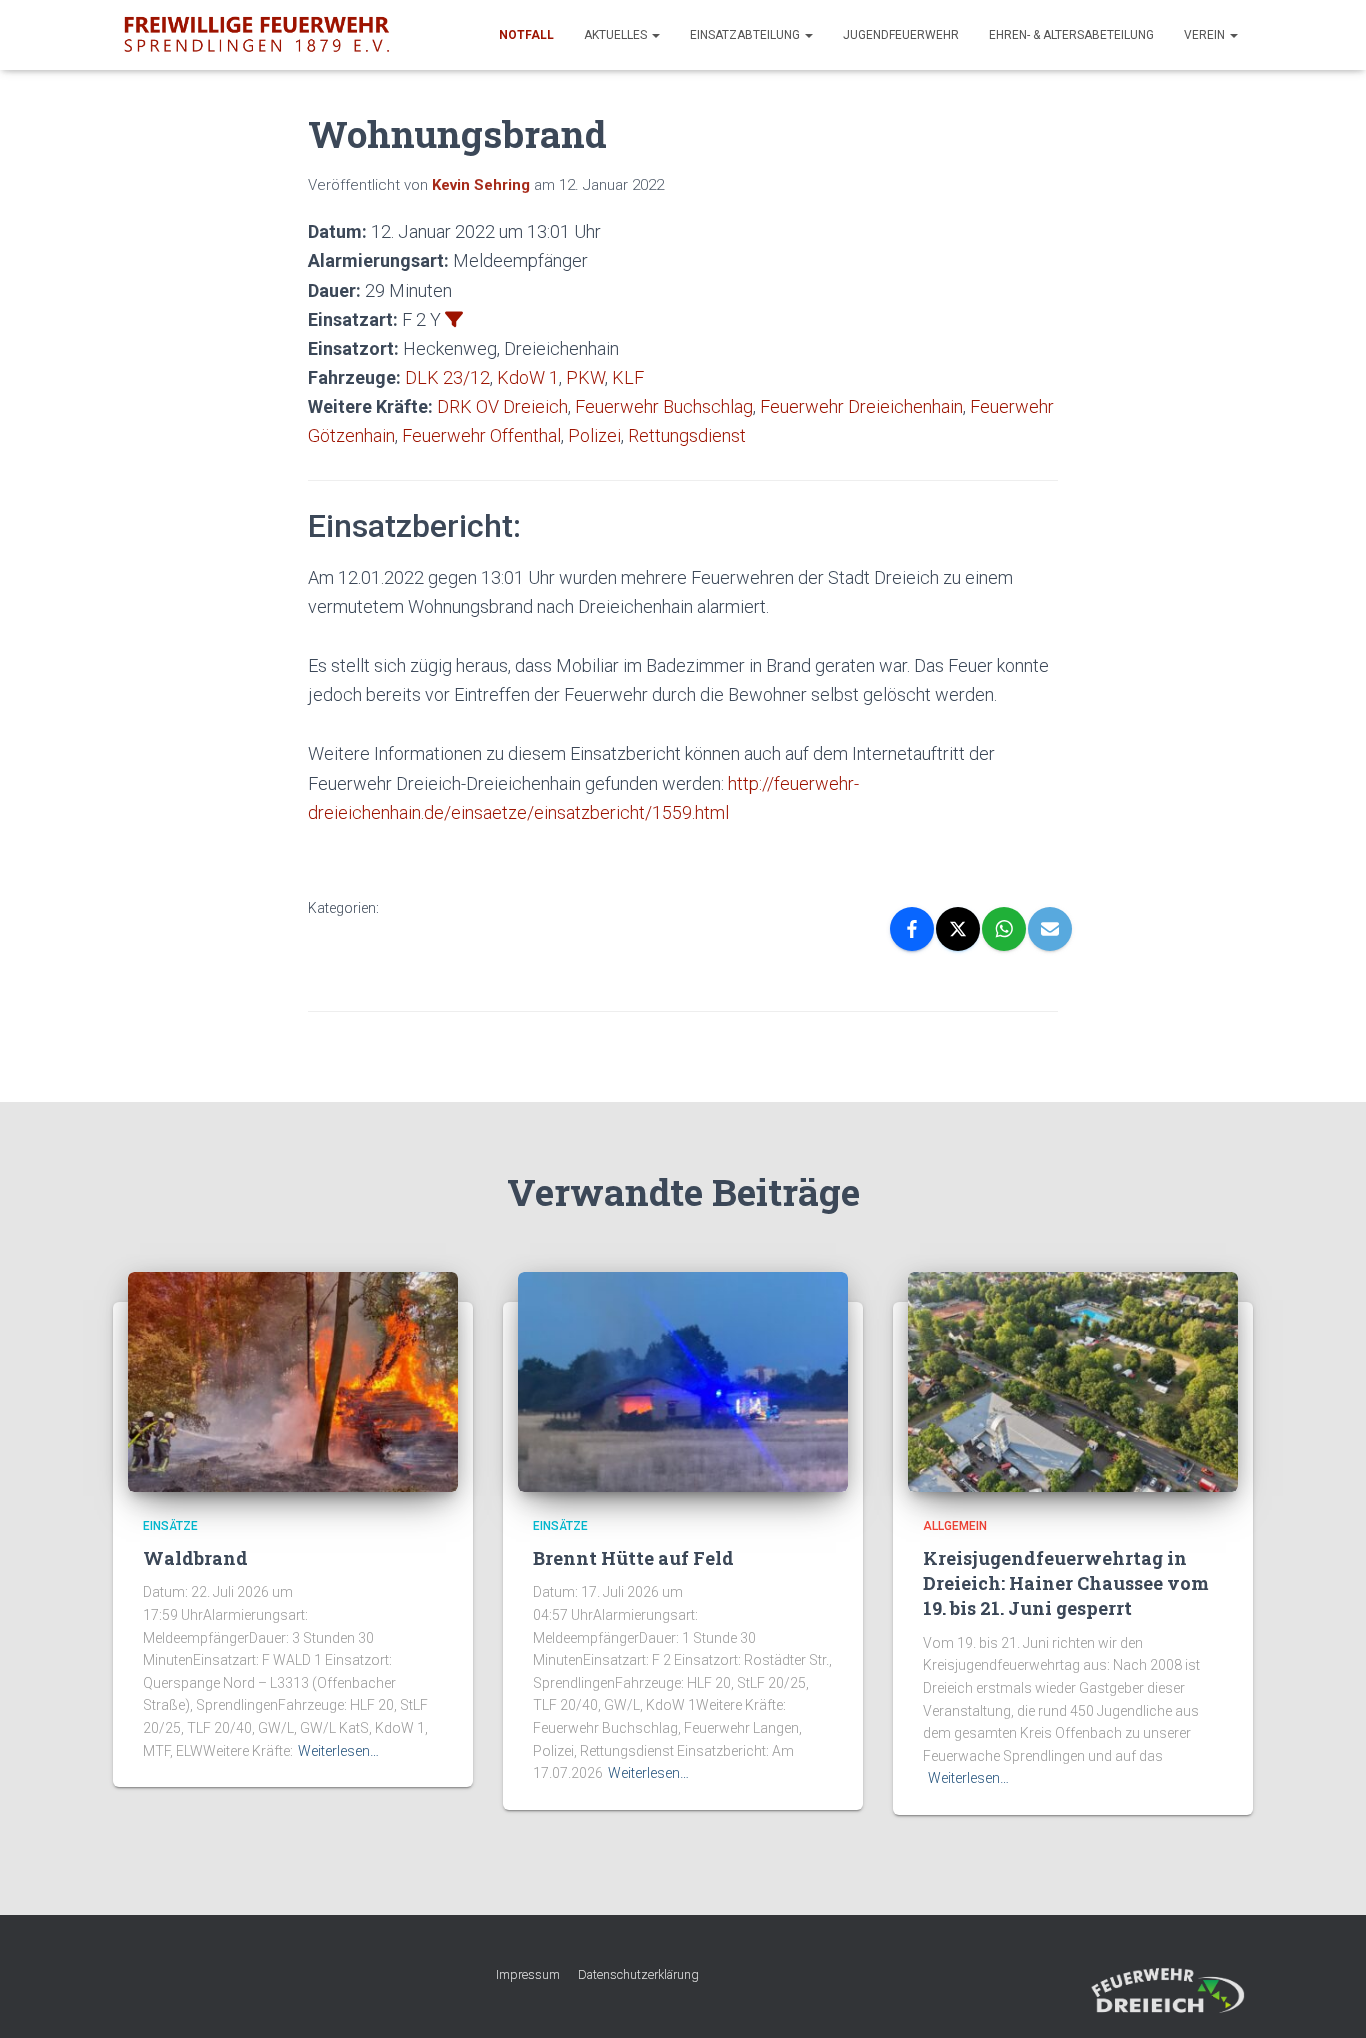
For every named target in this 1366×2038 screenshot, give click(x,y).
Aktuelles (617, 35)
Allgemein (955, 1526)
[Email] (1050, 929)
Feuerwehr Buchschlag (664, 406)
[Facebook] (912, 929)
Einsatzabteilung (746, 35)
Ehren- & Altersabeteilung (1071, 35)
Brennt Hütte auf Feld (633, 1558)
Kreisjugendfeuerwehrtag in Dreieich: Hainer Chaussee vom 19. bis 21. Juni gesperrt (1066, 1583)
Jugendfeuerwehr (901, 35)
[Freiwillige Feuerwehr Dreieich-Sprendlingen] (256, 35)
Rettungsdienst (687, 435)
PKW (585, 377)
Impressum (528, 1974)
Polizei (594, 435)
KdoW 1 (528, 377)
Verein (1206, 35)
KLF (628, 377)
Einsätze (170, 1526)
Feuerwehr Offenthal (481, 435)
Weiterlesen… (338, 1751)
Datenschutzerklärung (638, 1974)
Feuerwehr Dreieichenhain (861, 406)
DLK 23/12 (447, 377)
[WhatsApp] (1004, 929)
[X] (958, 929)
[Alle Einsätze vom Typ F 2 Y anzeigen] (454, 319)
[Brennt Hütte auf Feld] (683, 1380)
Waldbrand (195, 1558)
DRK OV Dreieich (502, 406)
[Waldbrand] (293, 1380)
